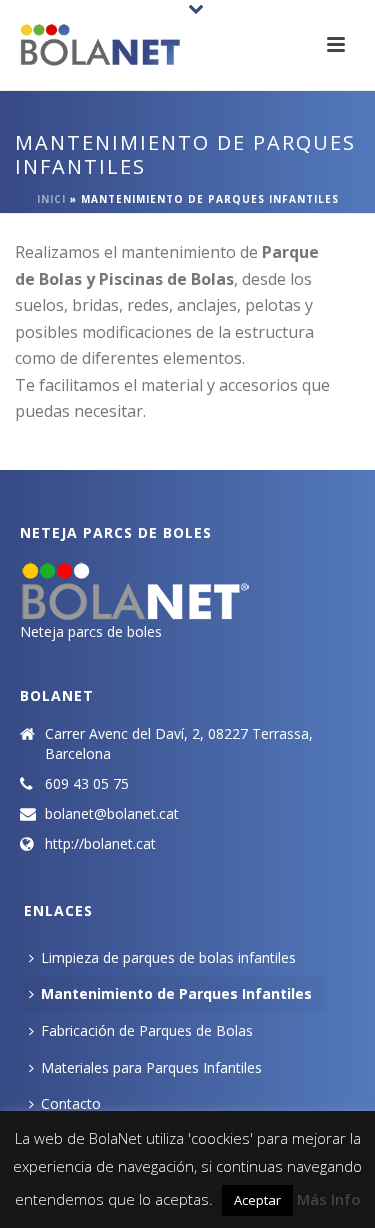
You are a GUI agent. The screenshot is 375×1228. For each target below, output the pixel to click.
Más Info (329, 1199)
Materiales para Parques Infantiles (151, 1067)
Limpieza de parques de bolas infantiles (168, 957)
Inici (51, 199)
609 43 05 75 (87, 784)
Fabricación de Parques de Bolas (147, 1030)
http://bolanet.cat (100, 844)
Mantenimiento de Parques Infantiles (176, 993)
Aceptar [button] (257, 1200)
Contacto (71, 1103)
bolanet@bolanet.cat (112, 814)
